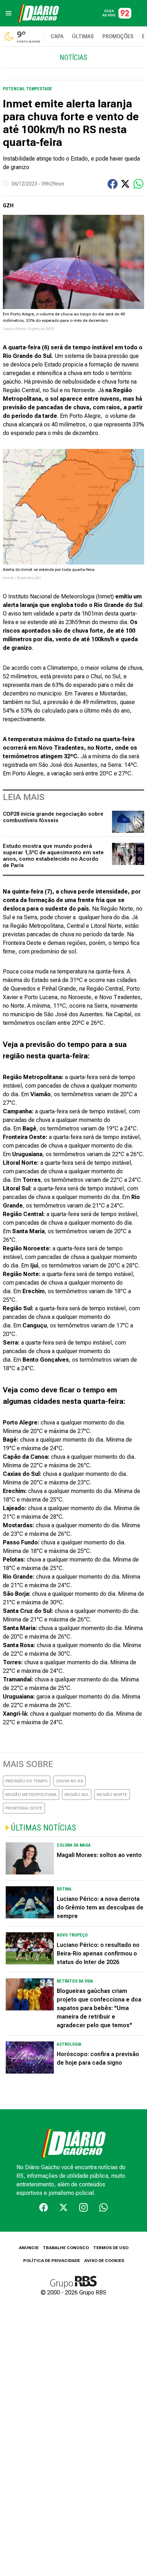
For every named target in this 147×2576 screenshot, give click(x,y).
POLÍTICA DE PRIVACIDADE (52, 2261)
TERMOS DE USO (111, 2248)
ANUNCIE (29, 2248)
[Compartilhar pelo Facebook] (113, 184)
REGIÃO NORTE (112, 1795)
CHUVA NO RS (69, 1781)
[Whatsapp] (103, 2207)
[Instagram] (83, 2207)
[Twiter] (64, 2207)
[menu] (9, 13)
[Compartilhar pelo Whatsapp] (138, 184)
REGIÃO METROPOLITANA (31, 1795)
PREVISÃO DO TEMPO (27, 1781)
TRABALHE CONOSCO (66, 2248)
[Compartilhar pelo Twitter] (125, 184)
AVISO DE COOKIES (104, 2261)
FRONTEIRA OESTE (24, 1808)
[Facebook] (44, 2207)
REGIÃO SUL (77, 1795)
